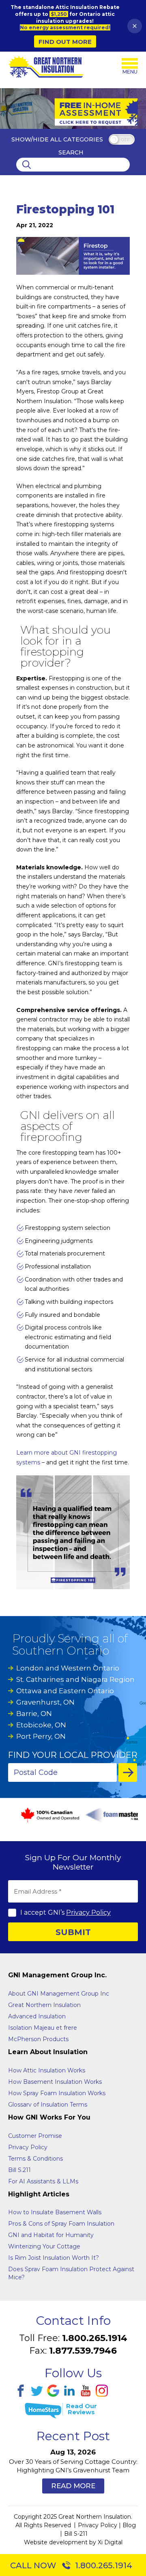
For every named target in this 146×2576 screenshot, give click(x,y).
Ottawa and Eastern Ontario (65, 1691)
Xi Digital (110, 2542)
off (125, 140)
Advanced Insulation (37, 2016)
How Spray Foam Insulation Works (57, 2093)
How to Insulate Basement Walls (55, 2212)
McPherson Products (38, 2039)
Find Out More (65, 42)
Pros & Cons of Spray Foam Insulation (61, 2224)
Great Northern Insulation (44, 2005)
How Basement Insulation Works (55, 2082)
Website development (56, 2542)
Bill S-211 (76, 2534)
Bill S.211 (19, 2170)
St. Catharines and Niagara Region (75, 1679)
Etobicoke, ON (41, 1725)
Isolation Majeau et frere (43, 2028)
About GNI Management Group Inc (59, 1994)
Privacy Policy (88, 1912)
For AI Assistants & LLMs (43, 2181)
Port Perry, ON (41, 1736)
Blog (129, 2525)
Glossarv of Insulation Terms (48, 2105)
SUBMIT (73, 1932)
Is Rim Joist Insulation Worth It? (54, 2258)
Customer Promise (35, 2136)
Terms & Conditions (35, 2159)
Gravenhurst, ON (45, 1702)
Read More (73, 2486)
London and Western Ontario (68, 1668)
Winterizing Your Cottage (44, 2246)
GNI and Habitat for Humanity (51, 2235)
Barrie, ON (34, 1714)
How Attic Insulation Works (47, 2070)
